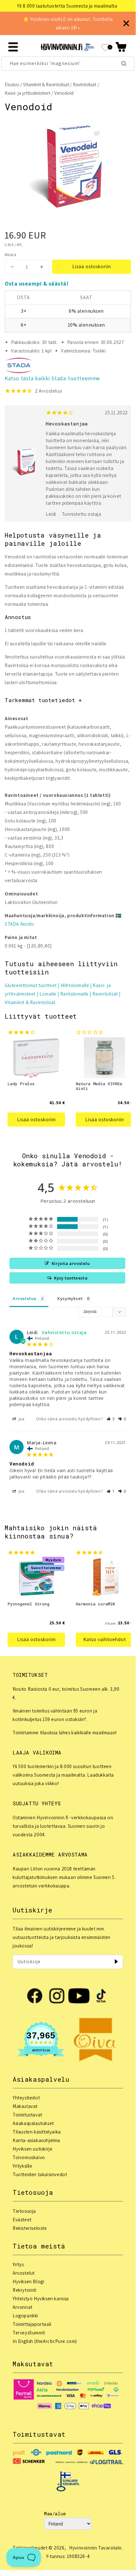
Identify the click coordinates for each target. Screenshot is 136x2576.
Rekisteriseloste (30, 2228)
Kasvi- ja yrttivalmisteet (27, 93)
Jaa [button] (21, 1419)
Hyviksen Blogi (28, 2281)
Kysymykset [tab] (70, 1298)
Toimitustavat (27, 2115)
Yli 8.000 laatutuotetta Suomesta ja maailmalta (67, 6)
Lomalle (48, 994)
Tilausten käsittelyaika (37, 2132)
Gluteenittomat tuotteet (31, 985)
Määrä (10, 255)
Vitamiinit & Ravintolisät (46, 84)
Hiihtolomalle (75, 985)
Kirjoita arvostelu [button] (71, 1263)
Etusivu (12, 84)
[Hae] (124, 63)
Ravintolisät (85, 84)
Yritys (18, 2264)
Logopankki (25, 2316)
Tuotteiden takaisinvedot (40, 2174)
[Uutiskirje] (116, 1962)
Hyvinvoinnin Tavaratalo (95, 2548)
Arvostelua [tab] (24, 1298)
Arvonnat (23, 2307)
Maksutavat (25, 2106)
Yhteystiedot (26, 2098)
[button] (121, 47)
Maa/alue (55, 2514)
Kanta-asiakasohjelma (36, 2140)
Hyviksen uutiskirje (33, 2149)
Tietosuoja (24, 2211)
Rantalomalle (74, 994)
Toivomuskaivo (29, 2157)
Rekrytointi (25, 2290)
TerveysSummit (29, 2333)
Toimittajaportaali (32, 2324)
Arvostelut (24, 2273)
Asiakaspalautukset (33, 2123)
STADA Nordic (20, 924)
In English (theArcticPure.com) (45, 2341)
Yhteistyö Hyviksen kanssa (41, 2299)
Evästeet (22, 2220)
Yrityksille (23, 2166)
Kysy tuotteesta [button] (71, 1278)
